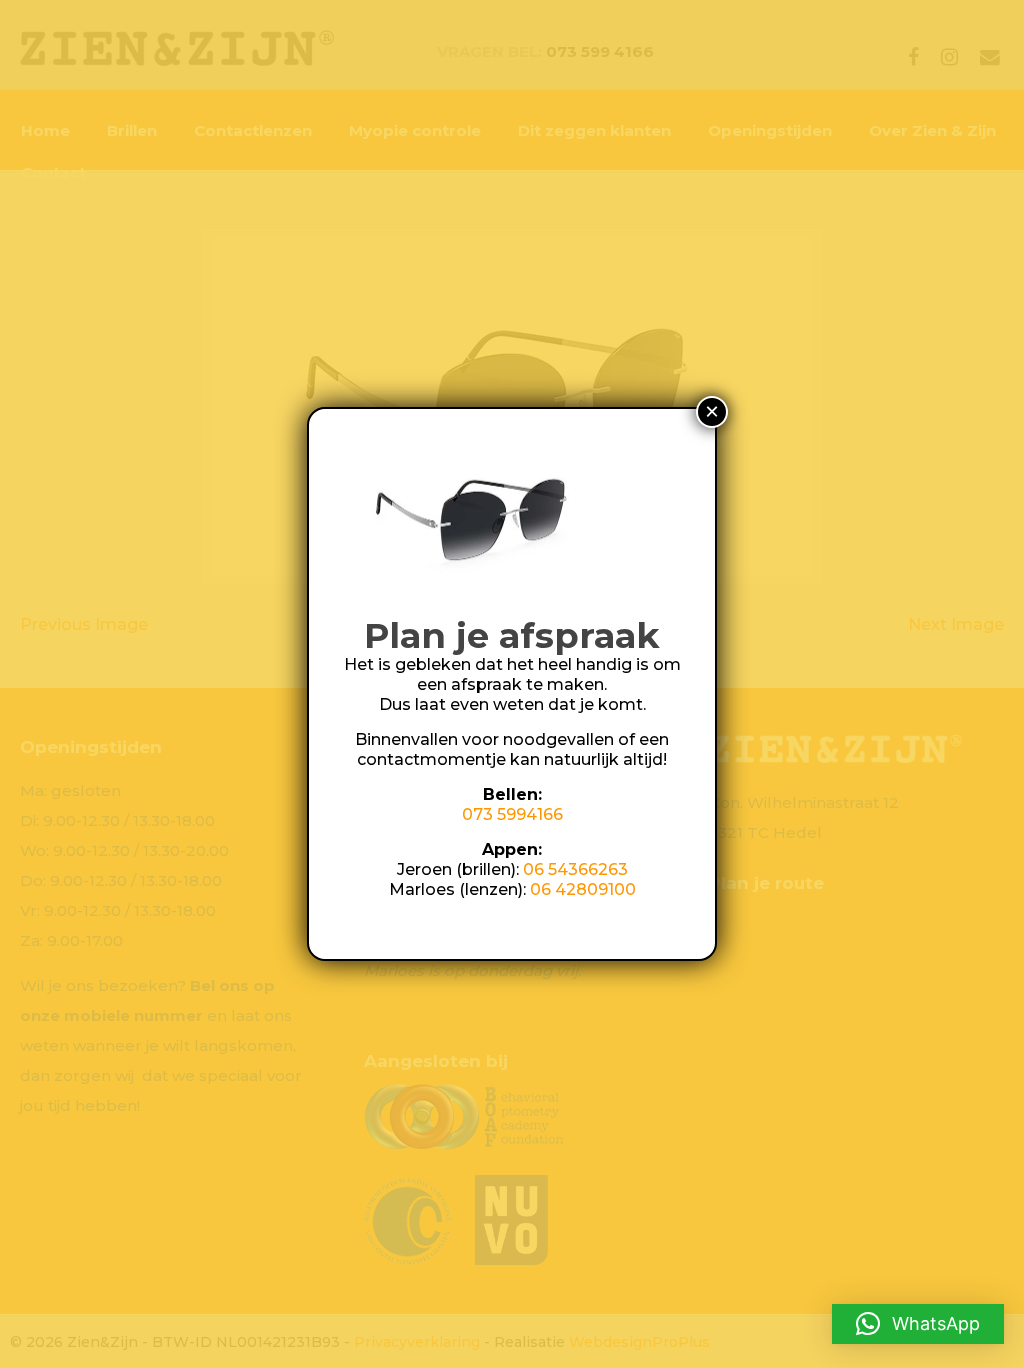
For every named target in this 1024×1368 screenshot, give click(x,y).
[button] (918, 1324)
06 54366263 (575, 869)
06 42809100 (583, 889)
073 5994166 (512, 814)
